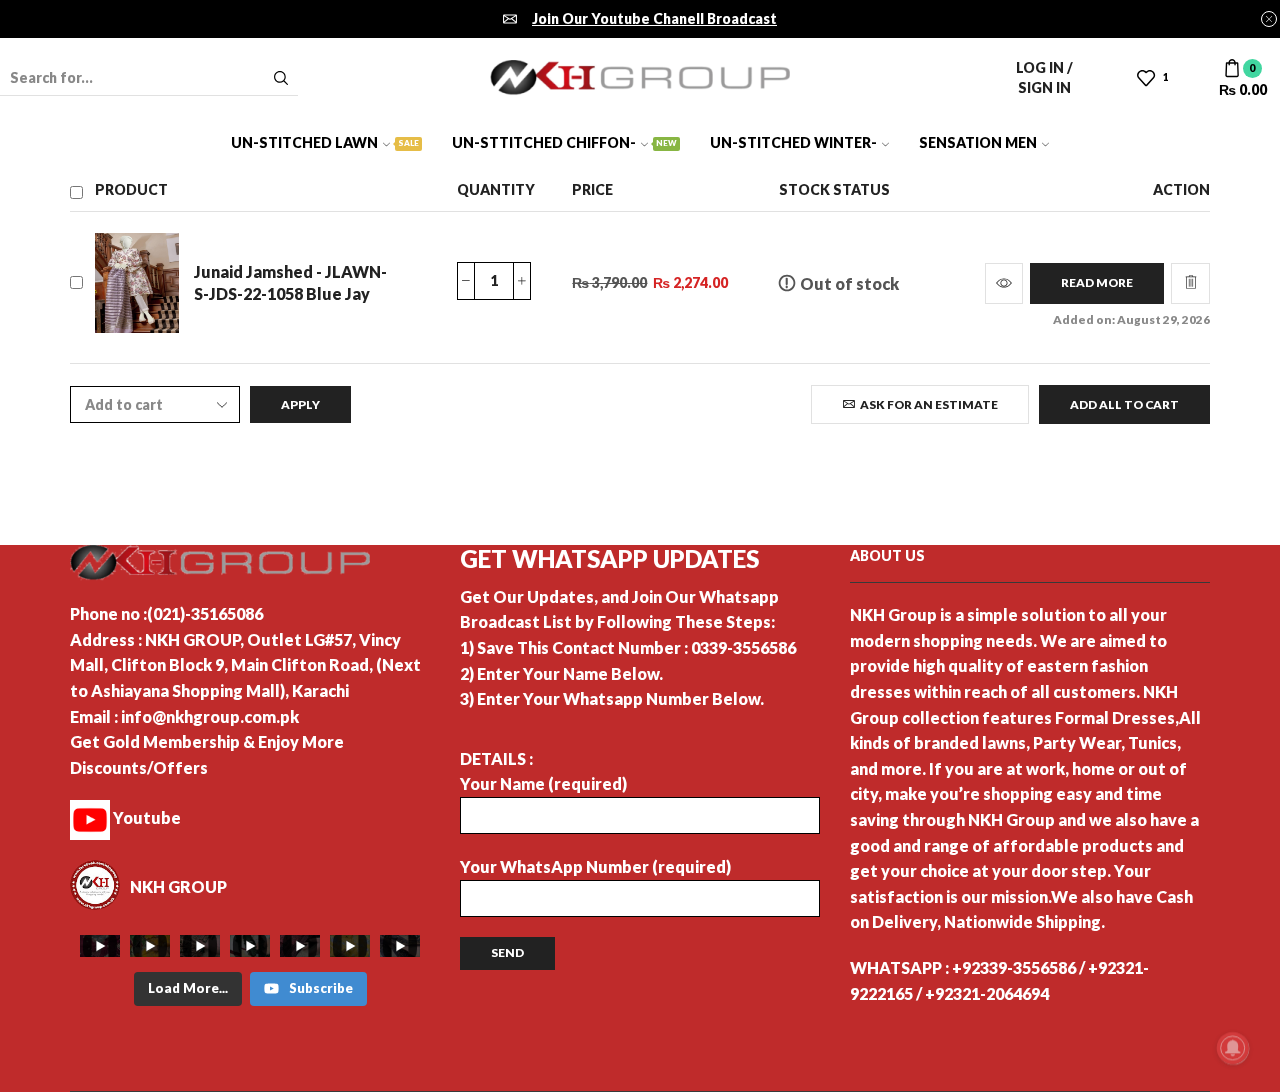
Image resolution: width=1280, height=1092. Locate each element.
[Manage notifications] (1233, 1048)
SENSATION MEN (978, 142)
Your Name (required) (543, 783)
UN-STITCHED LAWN (325, 142)
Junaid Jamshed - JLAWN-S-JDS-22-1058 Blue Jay (290, 283)
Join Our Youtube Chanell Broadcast (654, 18)
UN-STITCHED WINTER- (793, 142)
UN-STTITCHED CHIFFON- (564, 142)
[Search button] (281, 78)
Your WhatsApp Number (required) (595, 866)
